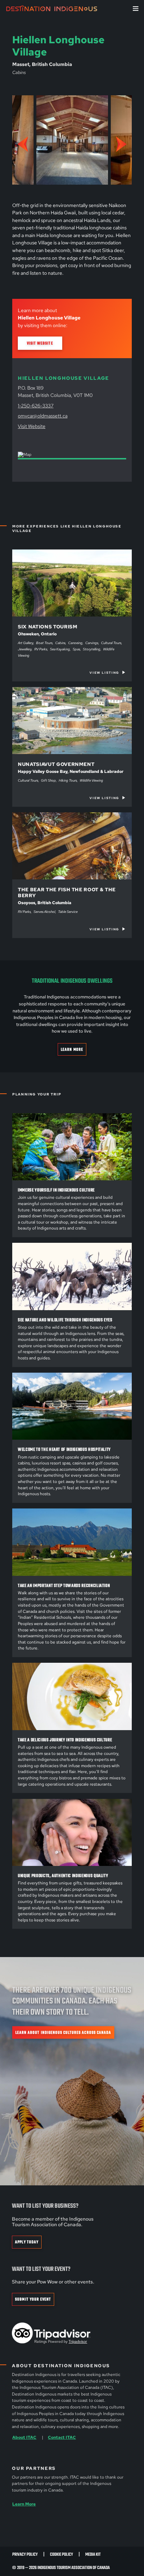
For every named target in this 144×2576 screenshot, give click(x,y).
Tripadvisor (78, 2341)
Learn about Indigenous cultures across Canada (63, 2033)
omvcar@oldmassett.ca (43, 416)
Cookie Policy (62, 2555)
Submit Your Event (33, 2299)
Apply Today (27, 2242)
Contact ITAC (62, 2437)
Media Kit (93, 2555)
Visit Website (40, 343)
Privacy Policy (25, 2555)
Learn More (72, 1050)
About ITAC (24, 2437)
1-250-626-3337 (36, 405)
